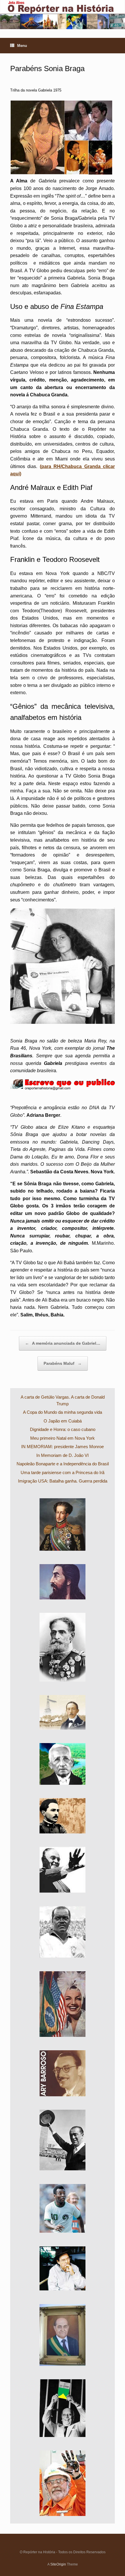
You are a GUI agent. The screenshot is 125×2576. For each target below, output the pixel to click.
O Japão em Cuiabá (63, 1421)
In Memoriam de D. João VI (63, 1455)
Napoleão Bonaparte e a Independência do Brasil (63, 1464)
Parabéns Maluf (63, 1363)
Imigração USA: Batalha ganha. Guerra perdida (63, 1481)
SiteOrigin (58, 2564)
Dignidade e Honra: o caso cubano (63, 1429)
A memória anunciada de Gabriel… (63, 1343)
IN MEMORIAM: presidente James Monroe (63, 1447)
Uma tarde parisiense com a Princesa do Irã (63, 1472)
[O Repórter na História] (63, 15)
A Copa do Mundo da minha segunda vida (63, 1412)
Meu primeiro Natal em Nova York (63, 1438)
